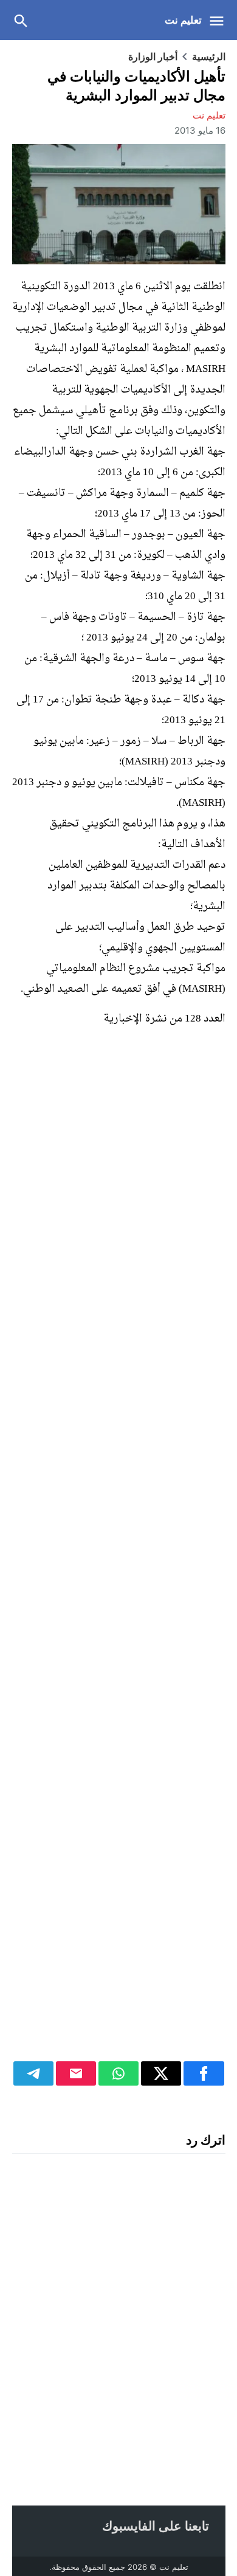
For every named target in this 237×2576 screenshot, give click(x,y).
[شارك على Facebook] (204, 2073)
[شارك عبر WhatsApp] (118, 2073)
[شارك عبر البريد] (76, 2073)
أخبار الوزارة (153, 57)
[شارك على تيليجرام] (33, 2073)
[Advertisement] (119, 1551)
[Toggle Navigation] (220, 20)
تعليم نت (183, 20)
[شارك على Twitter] (161, 2073)
